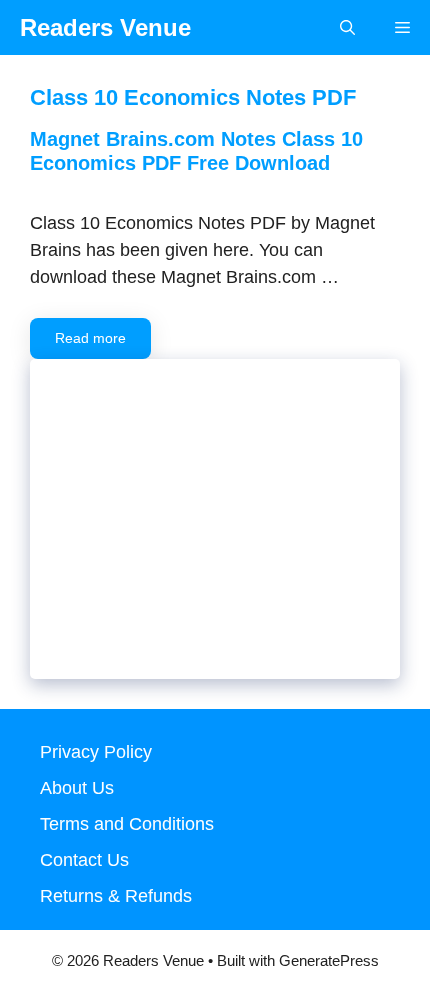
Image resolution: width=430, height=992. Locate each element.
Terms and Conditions (127, 824)
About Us (77, 788)
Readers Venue (105, 27)
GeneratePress (329, 960)
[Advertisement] (215, 534)
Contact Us (84, 860)
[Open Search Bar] (347, 27)
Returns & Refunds (116, 896)
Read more (90, 338)
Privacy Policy (96, 752)
